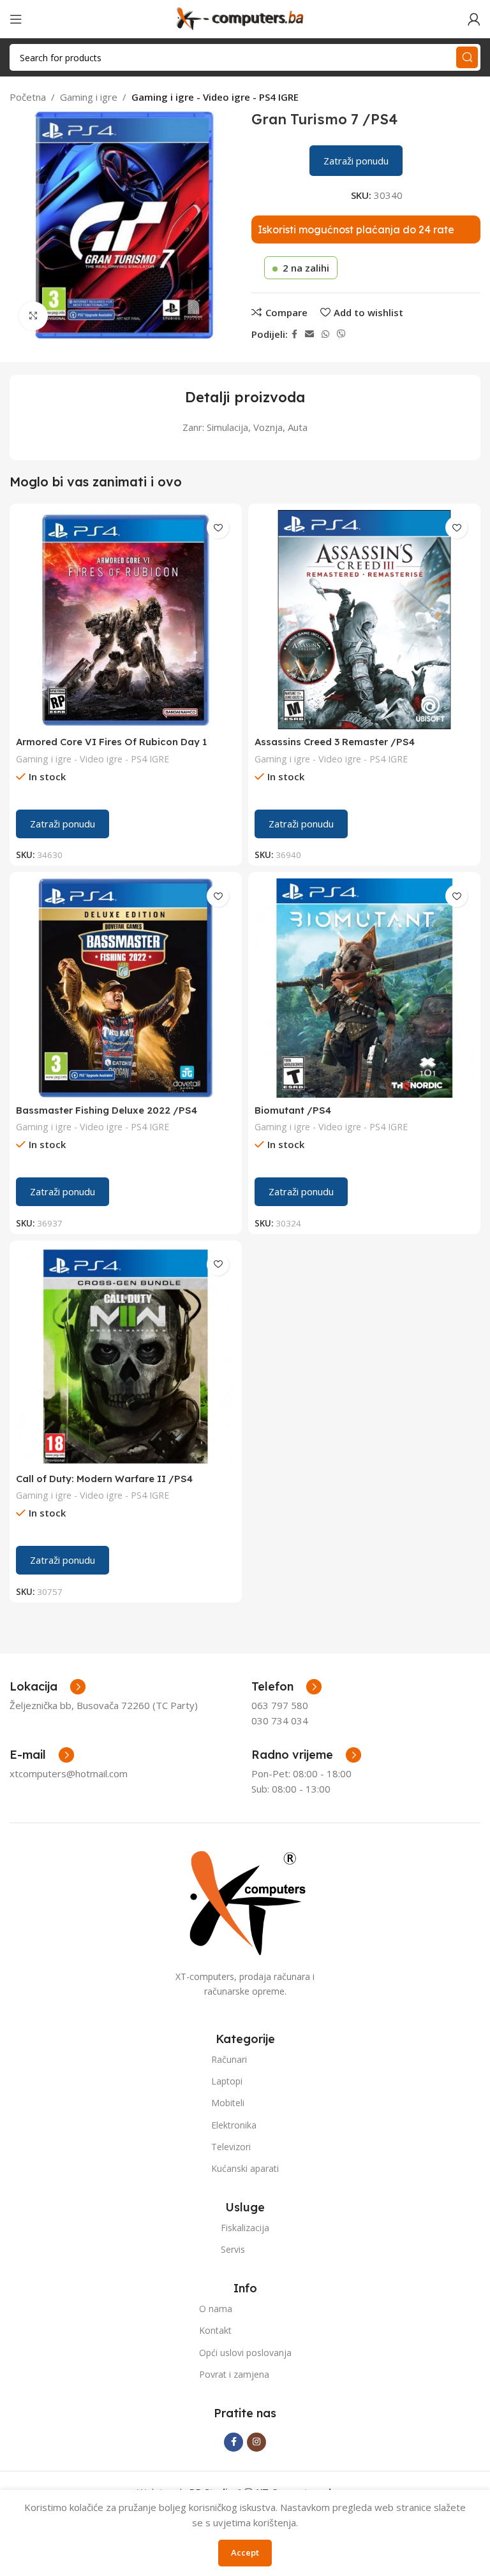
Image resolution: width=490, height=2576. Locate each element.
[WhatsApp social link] (325, 334)
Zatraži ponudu (356, 161)
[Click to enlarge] (33, 316)
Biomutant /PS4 (293, 1110)
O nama (216, 2309)
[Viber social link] (341, 334)
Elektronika (234, 2125)
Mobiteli (228, 2103)
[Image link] (245, 1902)
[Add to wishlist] (218, 528)
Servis (233, 2249)
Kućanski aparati (245, 2168)
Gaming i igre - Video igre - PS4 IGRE (215, 97)
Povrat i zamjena (234, 2374)
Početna (28, 97)
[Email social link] (309, 334)
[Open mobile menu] (16, 19)
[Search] (467, 57)
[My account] (474, 19)
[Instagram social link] (256, 2442)
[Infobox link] (286, 1687)
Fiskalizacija (245, 2228)
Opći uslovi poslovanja (245, 2353)
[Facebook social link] (294, 334)
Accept (245, 2552)
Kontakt (215, 2330)
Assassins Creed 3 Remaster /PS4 (335, 742)
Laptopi (227, 2081)
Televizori (231, 2147)
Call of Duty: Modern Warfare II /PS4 (104, 1479)
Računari (229, 2059)
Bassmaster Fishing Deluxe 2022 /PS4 (107, 1110)
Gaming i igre (89, 97)
